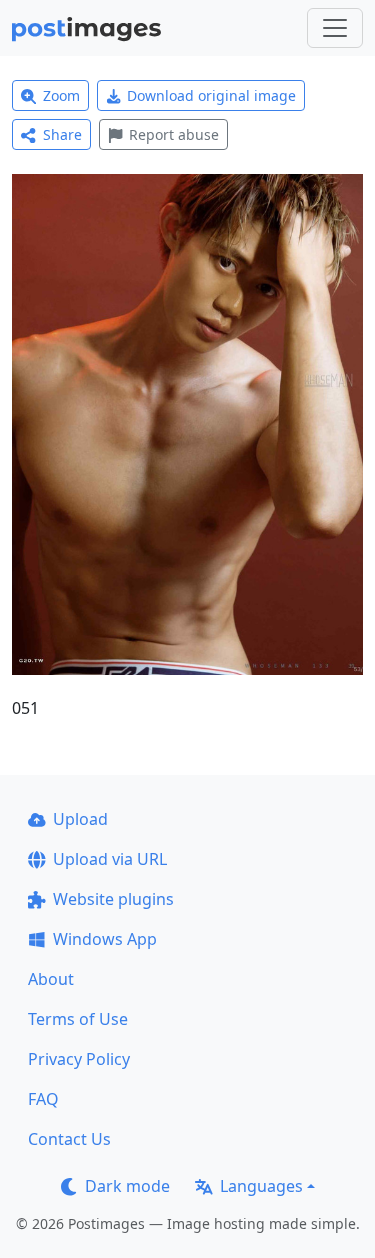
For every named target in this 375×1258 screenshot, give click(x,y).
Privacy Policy (79, 1059)
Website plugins (113, 899)
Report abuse (174, 134)
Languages (261, 1186)
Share (62, 134)
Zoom (61, 95)
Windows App (105, 939)
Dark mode (127, 1186)
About (51, 979)
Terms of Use (78, 1019)
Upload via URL (110, 859)
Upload (80, 819)
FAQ (43, 1099)
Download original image (211, 95)
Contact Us (69, 1139)
